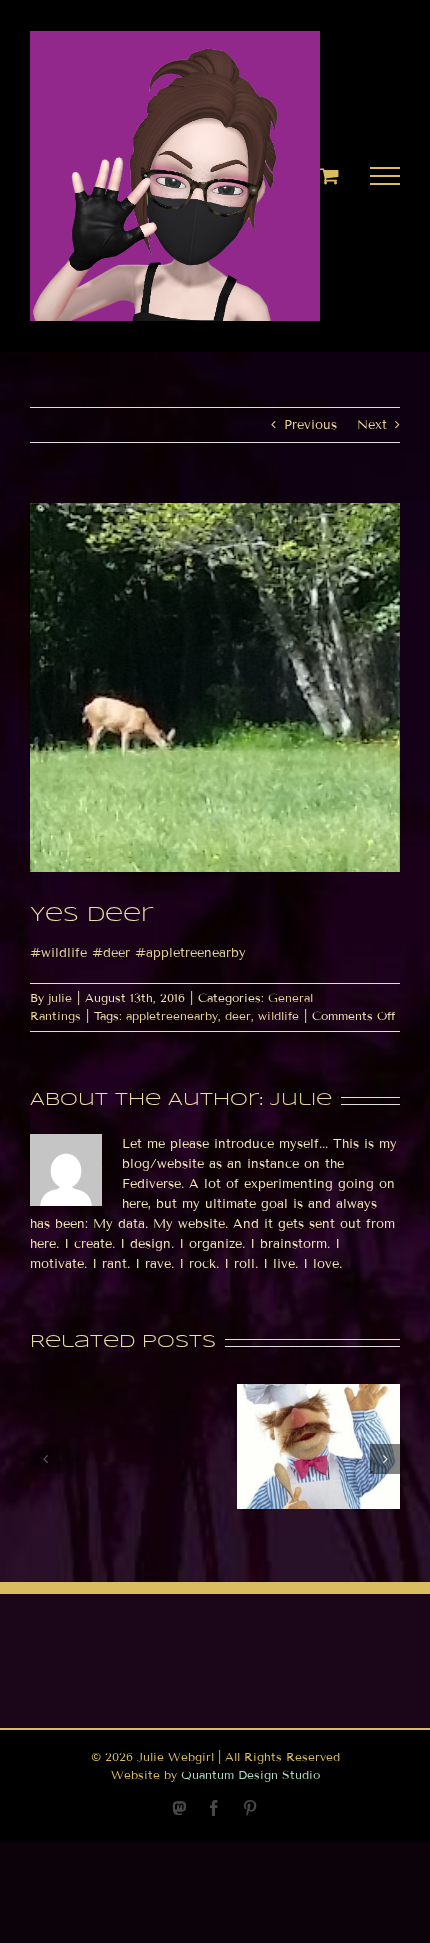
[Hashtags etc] (318, 1392)
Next (372, 425)
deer (238, 1015)
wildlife (278, 1015)
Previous (310, 425)
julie (60, 997)
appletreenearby (172, 1015)
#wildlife (58, 953)
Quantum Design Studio (250, 1774)
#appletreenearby (190, 953)
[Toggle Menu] (385, 176)
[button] (45, 1459)
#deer (111, 953)
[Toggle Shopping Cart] (329, 175)
